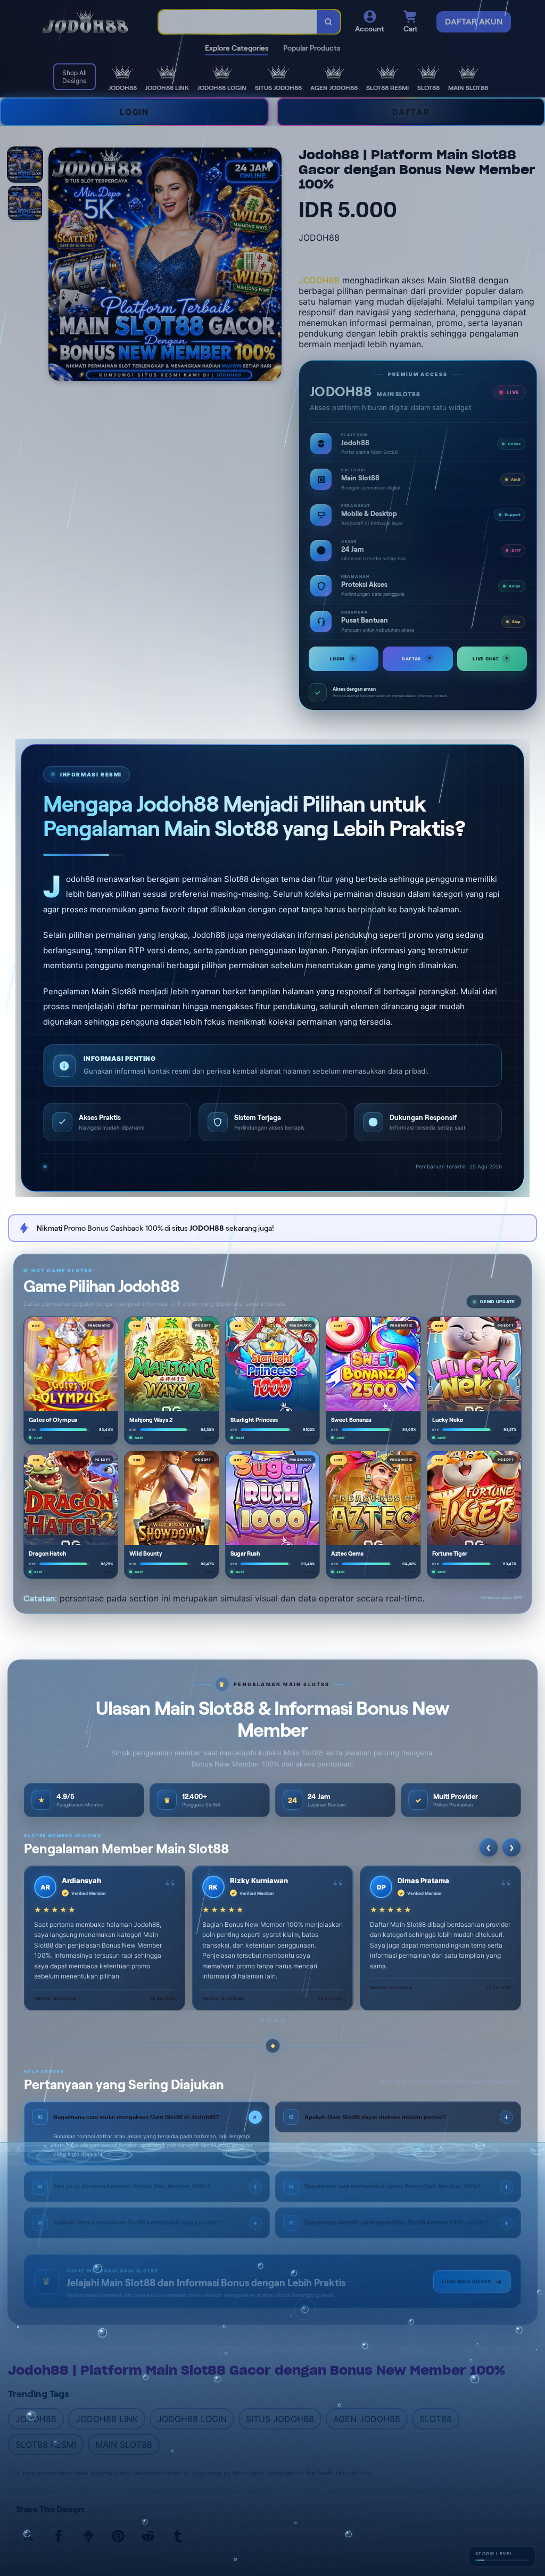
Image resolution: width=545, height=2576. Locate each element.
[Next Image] (273, 266)
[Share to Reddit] (148, 2535)
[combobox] (238, 22)
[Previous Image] (57, 266)
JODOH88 (319, 280)
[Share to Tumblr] (178, 2535)
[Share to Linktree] (88, 2535)
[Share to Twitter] (29, 2535)
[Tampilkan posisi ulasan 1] (262, 2021)
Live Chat (490, 659)
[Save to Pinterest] (118, 2535)
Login (343, 659)
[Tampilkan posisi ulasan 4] (283, 2021)
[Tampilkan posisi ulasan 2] (269, 2021)
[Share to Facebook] (59, 2535)
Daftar (417, 659)
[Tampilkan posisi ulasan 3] (276, 2021)
